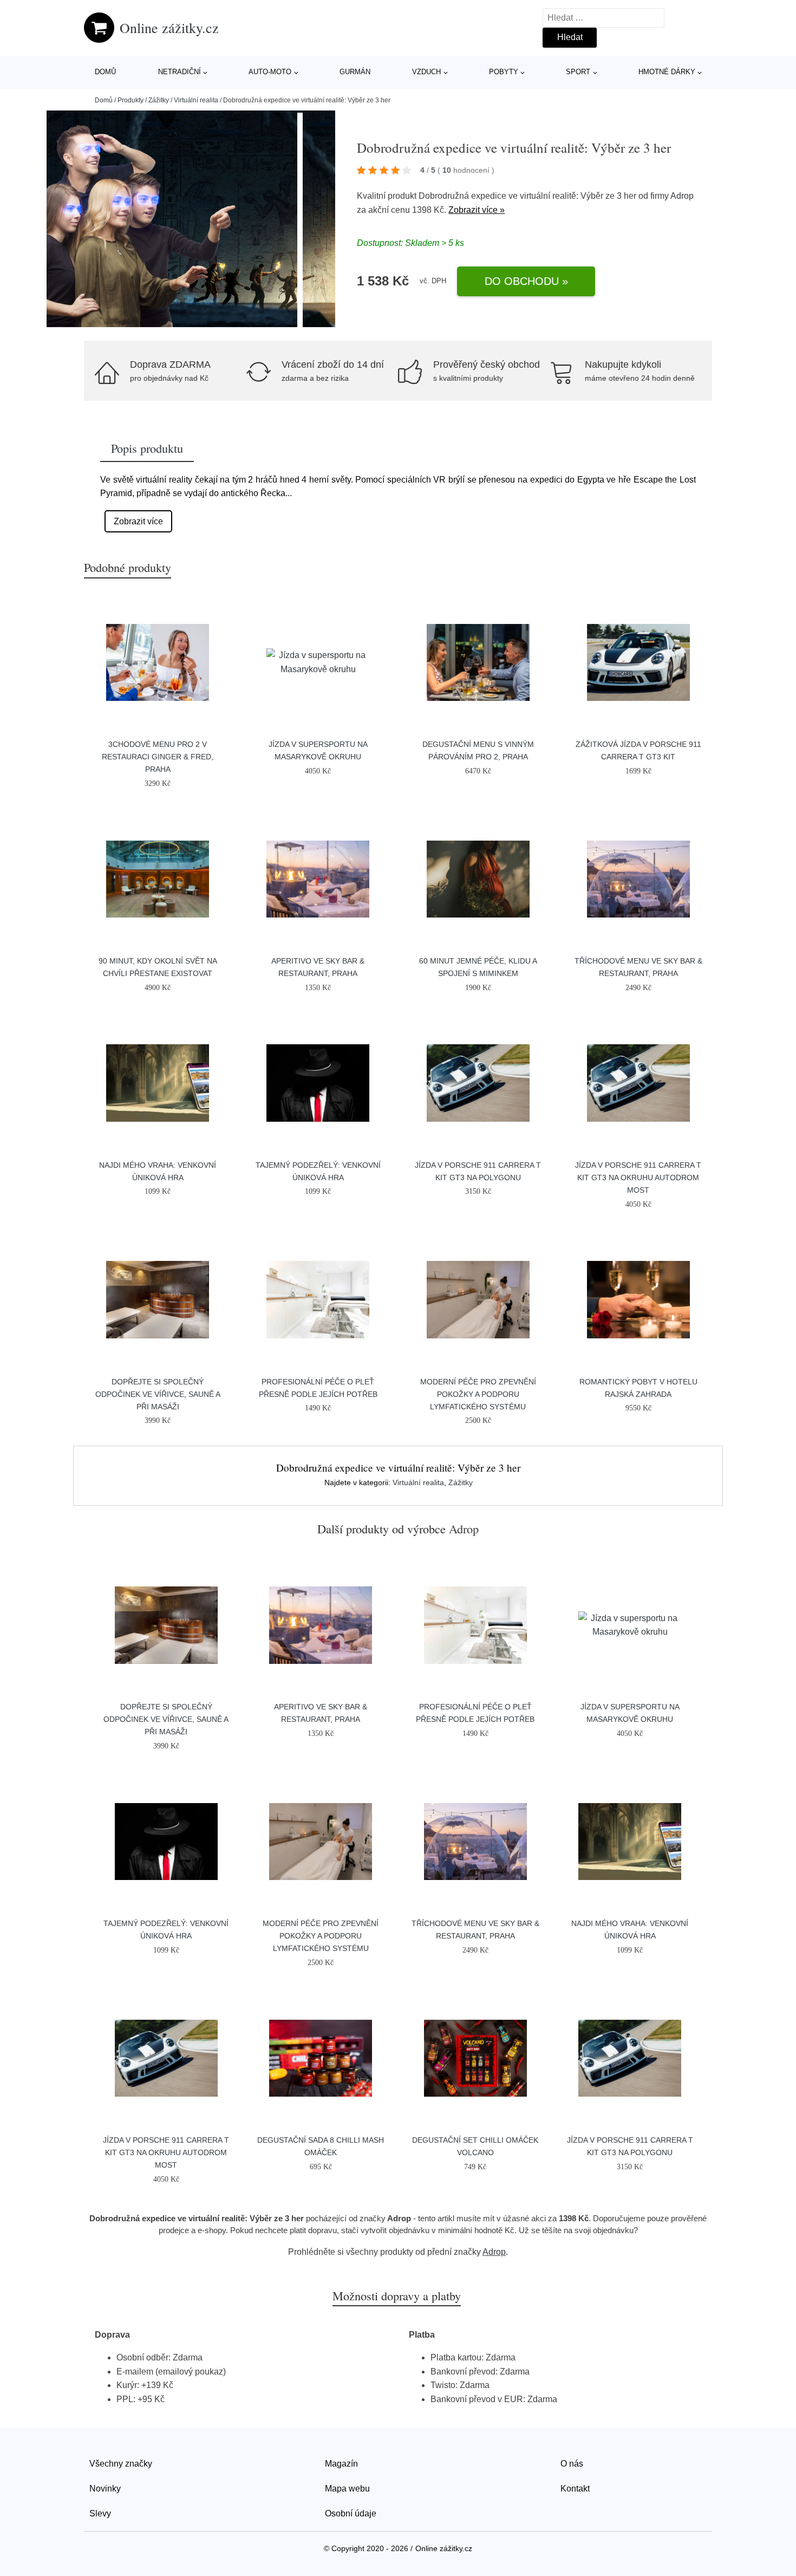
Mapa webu (347, 2489)
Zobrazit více (138, 521)
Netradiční (180, 72)
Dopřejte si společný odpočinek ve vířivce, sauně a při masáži (158, 1394)
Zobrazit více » (477, 210)
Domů (105, 72)
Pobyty (504, 72)
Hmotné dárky (667, 72)
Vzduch (426, 72)
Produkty (131, 100)
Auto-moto (270, 72)
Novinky (105, 2489)
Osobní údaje (351, 2513)
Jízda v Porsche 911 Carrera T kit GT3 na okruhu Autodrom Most (638, 1178)
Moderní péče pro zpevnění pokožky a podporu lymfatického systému (478, 1394)
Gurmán (355, 72)
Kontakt (575, 2489)
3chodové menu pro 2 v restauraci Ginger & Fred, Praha (158, 757)
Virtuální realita (196, 100)
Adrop (682, 196)
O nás (572, 2464)
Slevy (100, 2513)
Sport (578, 72)
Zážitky (159, 100)
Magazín (341, 2464)
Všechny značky (121, 2464)
